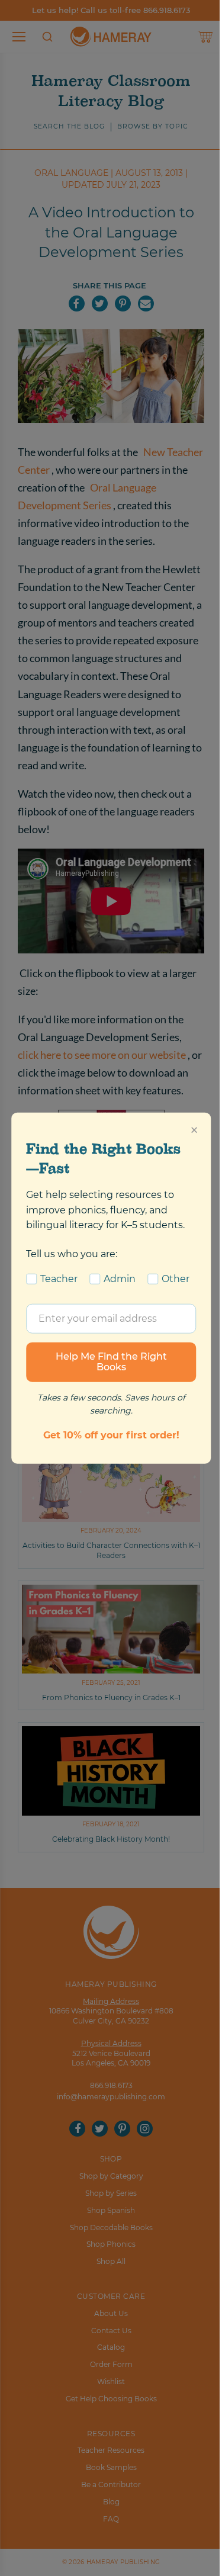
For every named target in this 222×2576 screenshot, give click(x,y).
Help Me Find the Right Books (111, 1362)
